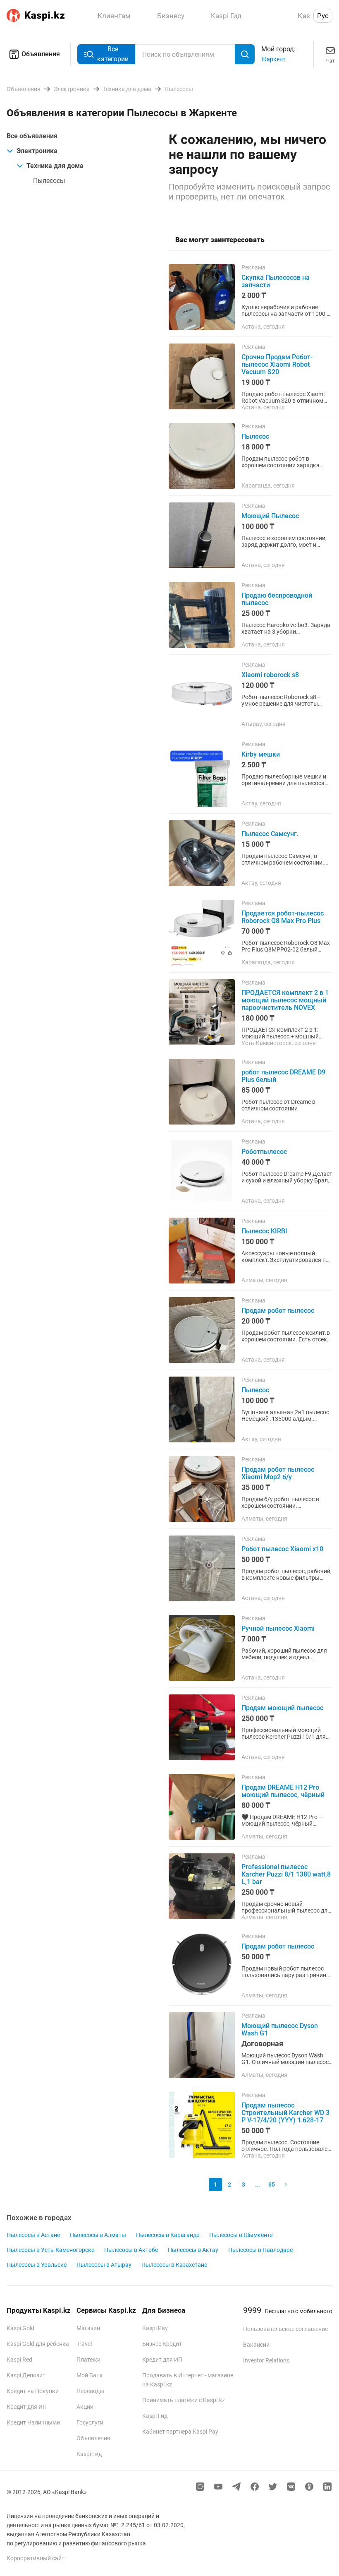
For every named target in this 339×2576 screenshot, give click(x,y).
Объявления (41, 54)
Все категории (113, 54)
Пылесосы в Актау (193, 2250)
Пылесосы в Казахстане (174, 2265)
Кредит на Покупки (33, 2391)
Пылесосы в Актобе (131, 2250)
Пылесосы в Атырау (104, 2265)
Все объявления (32, 136)
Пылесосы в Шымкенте (241, 2235)
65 (272, 2184)
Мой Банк (90, 2375)
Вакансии (256, 2345)
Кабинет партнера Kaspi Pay (180, 2432)
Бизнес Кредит (162, 2344)
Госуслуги (90, 2422)
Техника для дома (55, 166)
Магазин (88, 2328)
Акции (85, 2407)
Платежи (88, 2360)
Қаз (304, 16)
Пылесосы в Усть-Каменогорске (50, 2250)
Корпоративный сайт (36, 2558)
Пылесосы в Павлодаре (260, 2250)
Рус (323, 16)
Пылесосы (49, 181)
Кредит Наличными (33, 2422)
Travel (84, 2344)
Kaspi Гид (89, 2454)
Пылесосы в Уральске (37, 2265)
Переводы (90, 2391)
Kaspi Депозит (26, 2375)
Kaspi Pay (155, 2328)
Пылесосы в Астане (33, 2235)
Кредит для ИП (27, 2407)
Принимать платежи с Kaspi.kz (184, 2400)
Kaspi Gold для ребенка (38, 2344)
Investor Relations (266, 2360)
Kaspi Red (19, 2360)
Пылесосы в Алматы (98, 2235)
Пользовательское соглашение (285, 2329)
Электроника (37, 151)
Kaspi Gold (20, 2328)
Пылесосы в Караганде (168, 2235)
